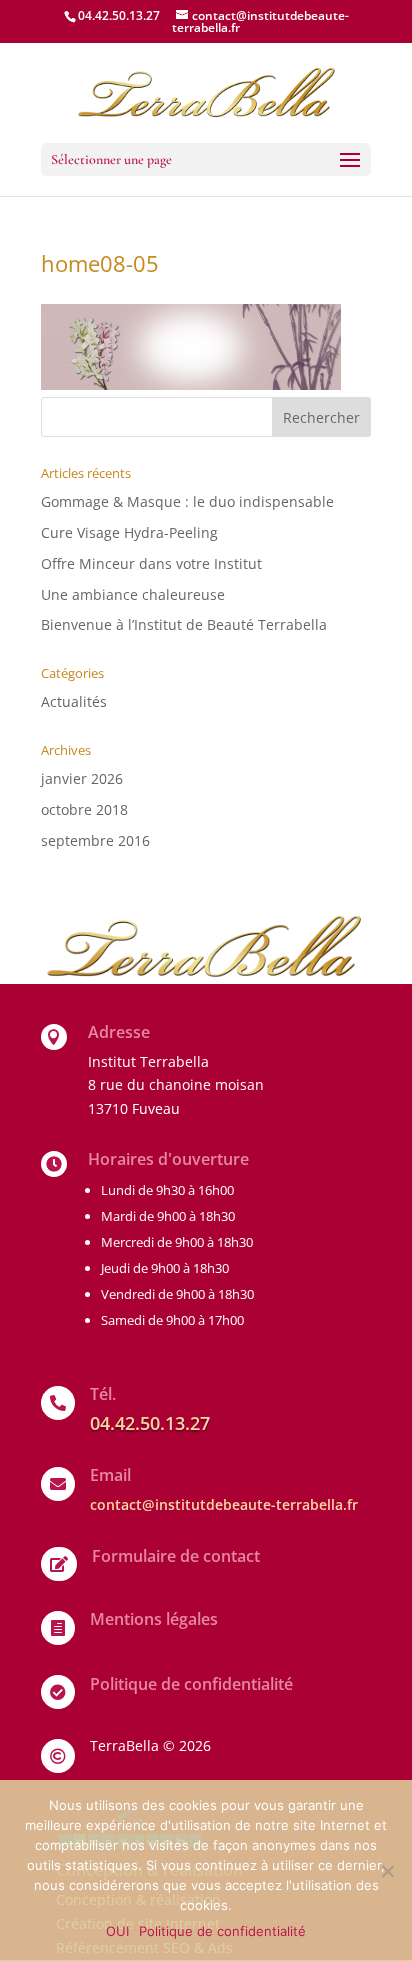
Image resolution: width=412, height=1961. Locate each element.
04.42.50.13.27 (119, 15)
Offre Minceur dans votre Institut (151, 563)
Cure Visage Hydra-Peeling (129, 532)
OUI (117, 1931)
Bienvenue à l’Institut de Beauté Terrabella (184, 624)
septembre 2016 (95, 840)
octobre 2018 (84, 809)
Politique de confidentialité (222, 1931)
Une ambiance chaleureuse (133, 594)
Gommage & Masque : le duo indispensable (187, 501)
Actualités (74, 701)
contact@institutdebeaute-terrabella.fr (224, 1504)
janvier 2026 (82, 778)
